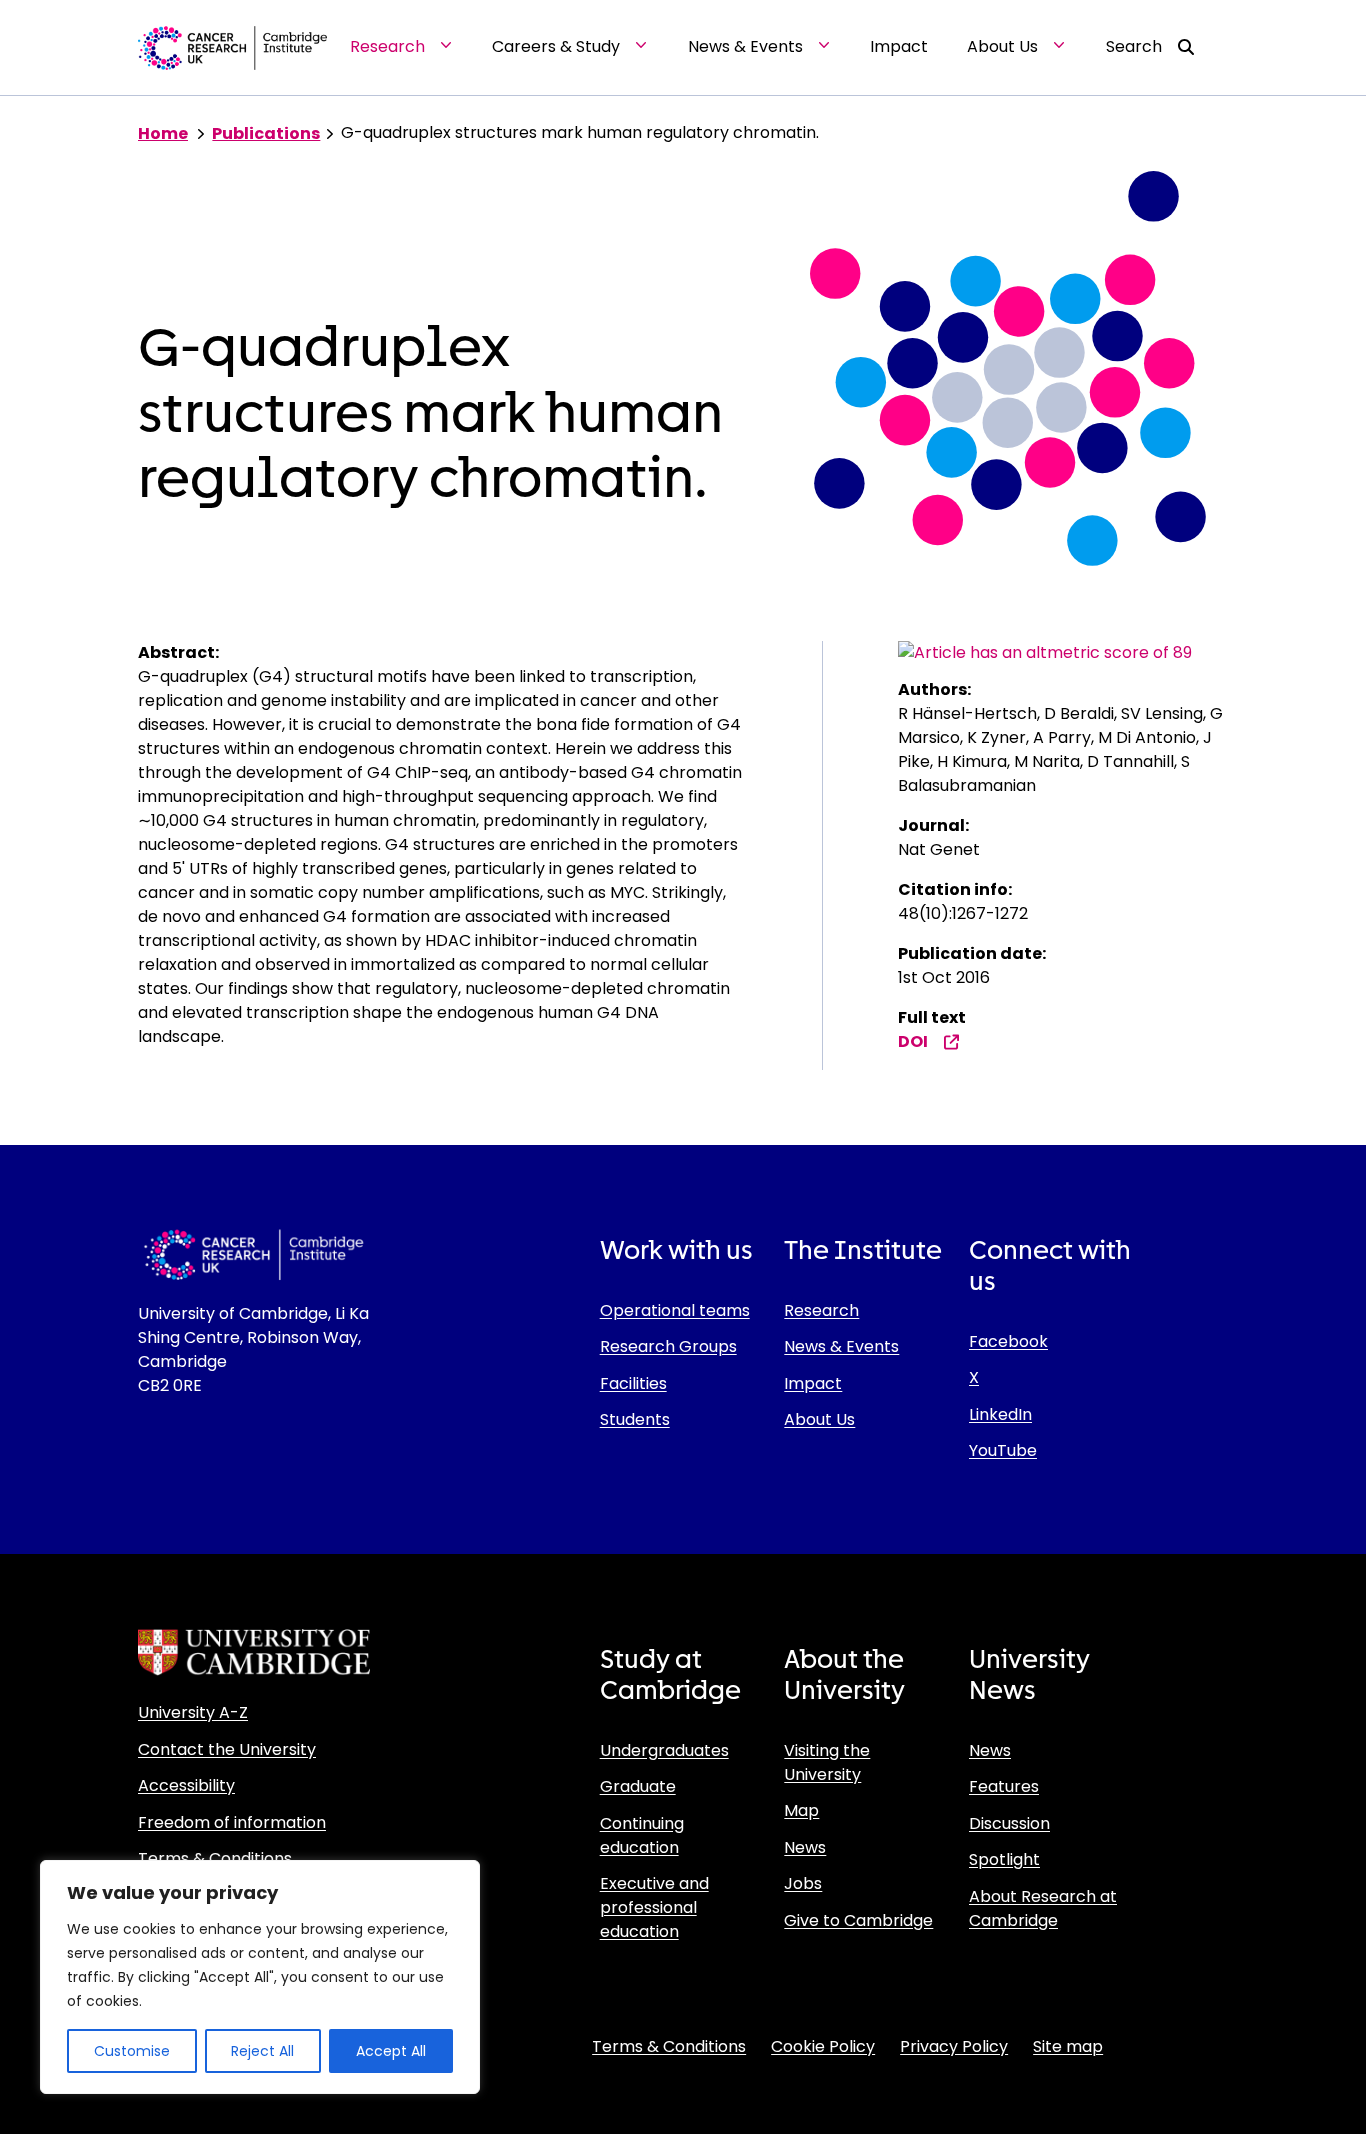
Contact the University (227, 1749)
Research (821, 1310)
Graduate (638, 1786)
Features (1004, 1786)
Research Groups (668, 1346)
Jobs (803, 1883)
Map (801, 1810)
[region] (260, 1977)
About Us (819, 1419)
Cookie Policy (823, 2046)
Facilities (633, 1383)
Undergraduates (664, 1750)
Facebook (1008, 1341)
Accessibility (186, 1785)
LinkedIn (1000, 1414)
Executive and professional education (654, 1907)
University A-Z (193, 1712)
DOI (913, 1041)
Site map (1068, 2046)
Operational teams (675, 1310)
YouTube (1003, 1450)
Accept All (391, 2051)
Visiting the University (827, 1762)
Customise (132, 2051)
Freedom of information (232, 1822)
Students (635, 1419)
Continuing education (642, 1835)
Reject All (262, 2051)
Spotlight (1004, 1859)
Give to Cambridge (858, 1920)
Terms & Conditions (215, 1858)
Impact (813, 1383)
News (805, 1847)
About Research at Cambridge (1043, 1908)
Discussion (1009, 1823)
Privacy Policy (954, 2046)
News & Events (841, 1346)
